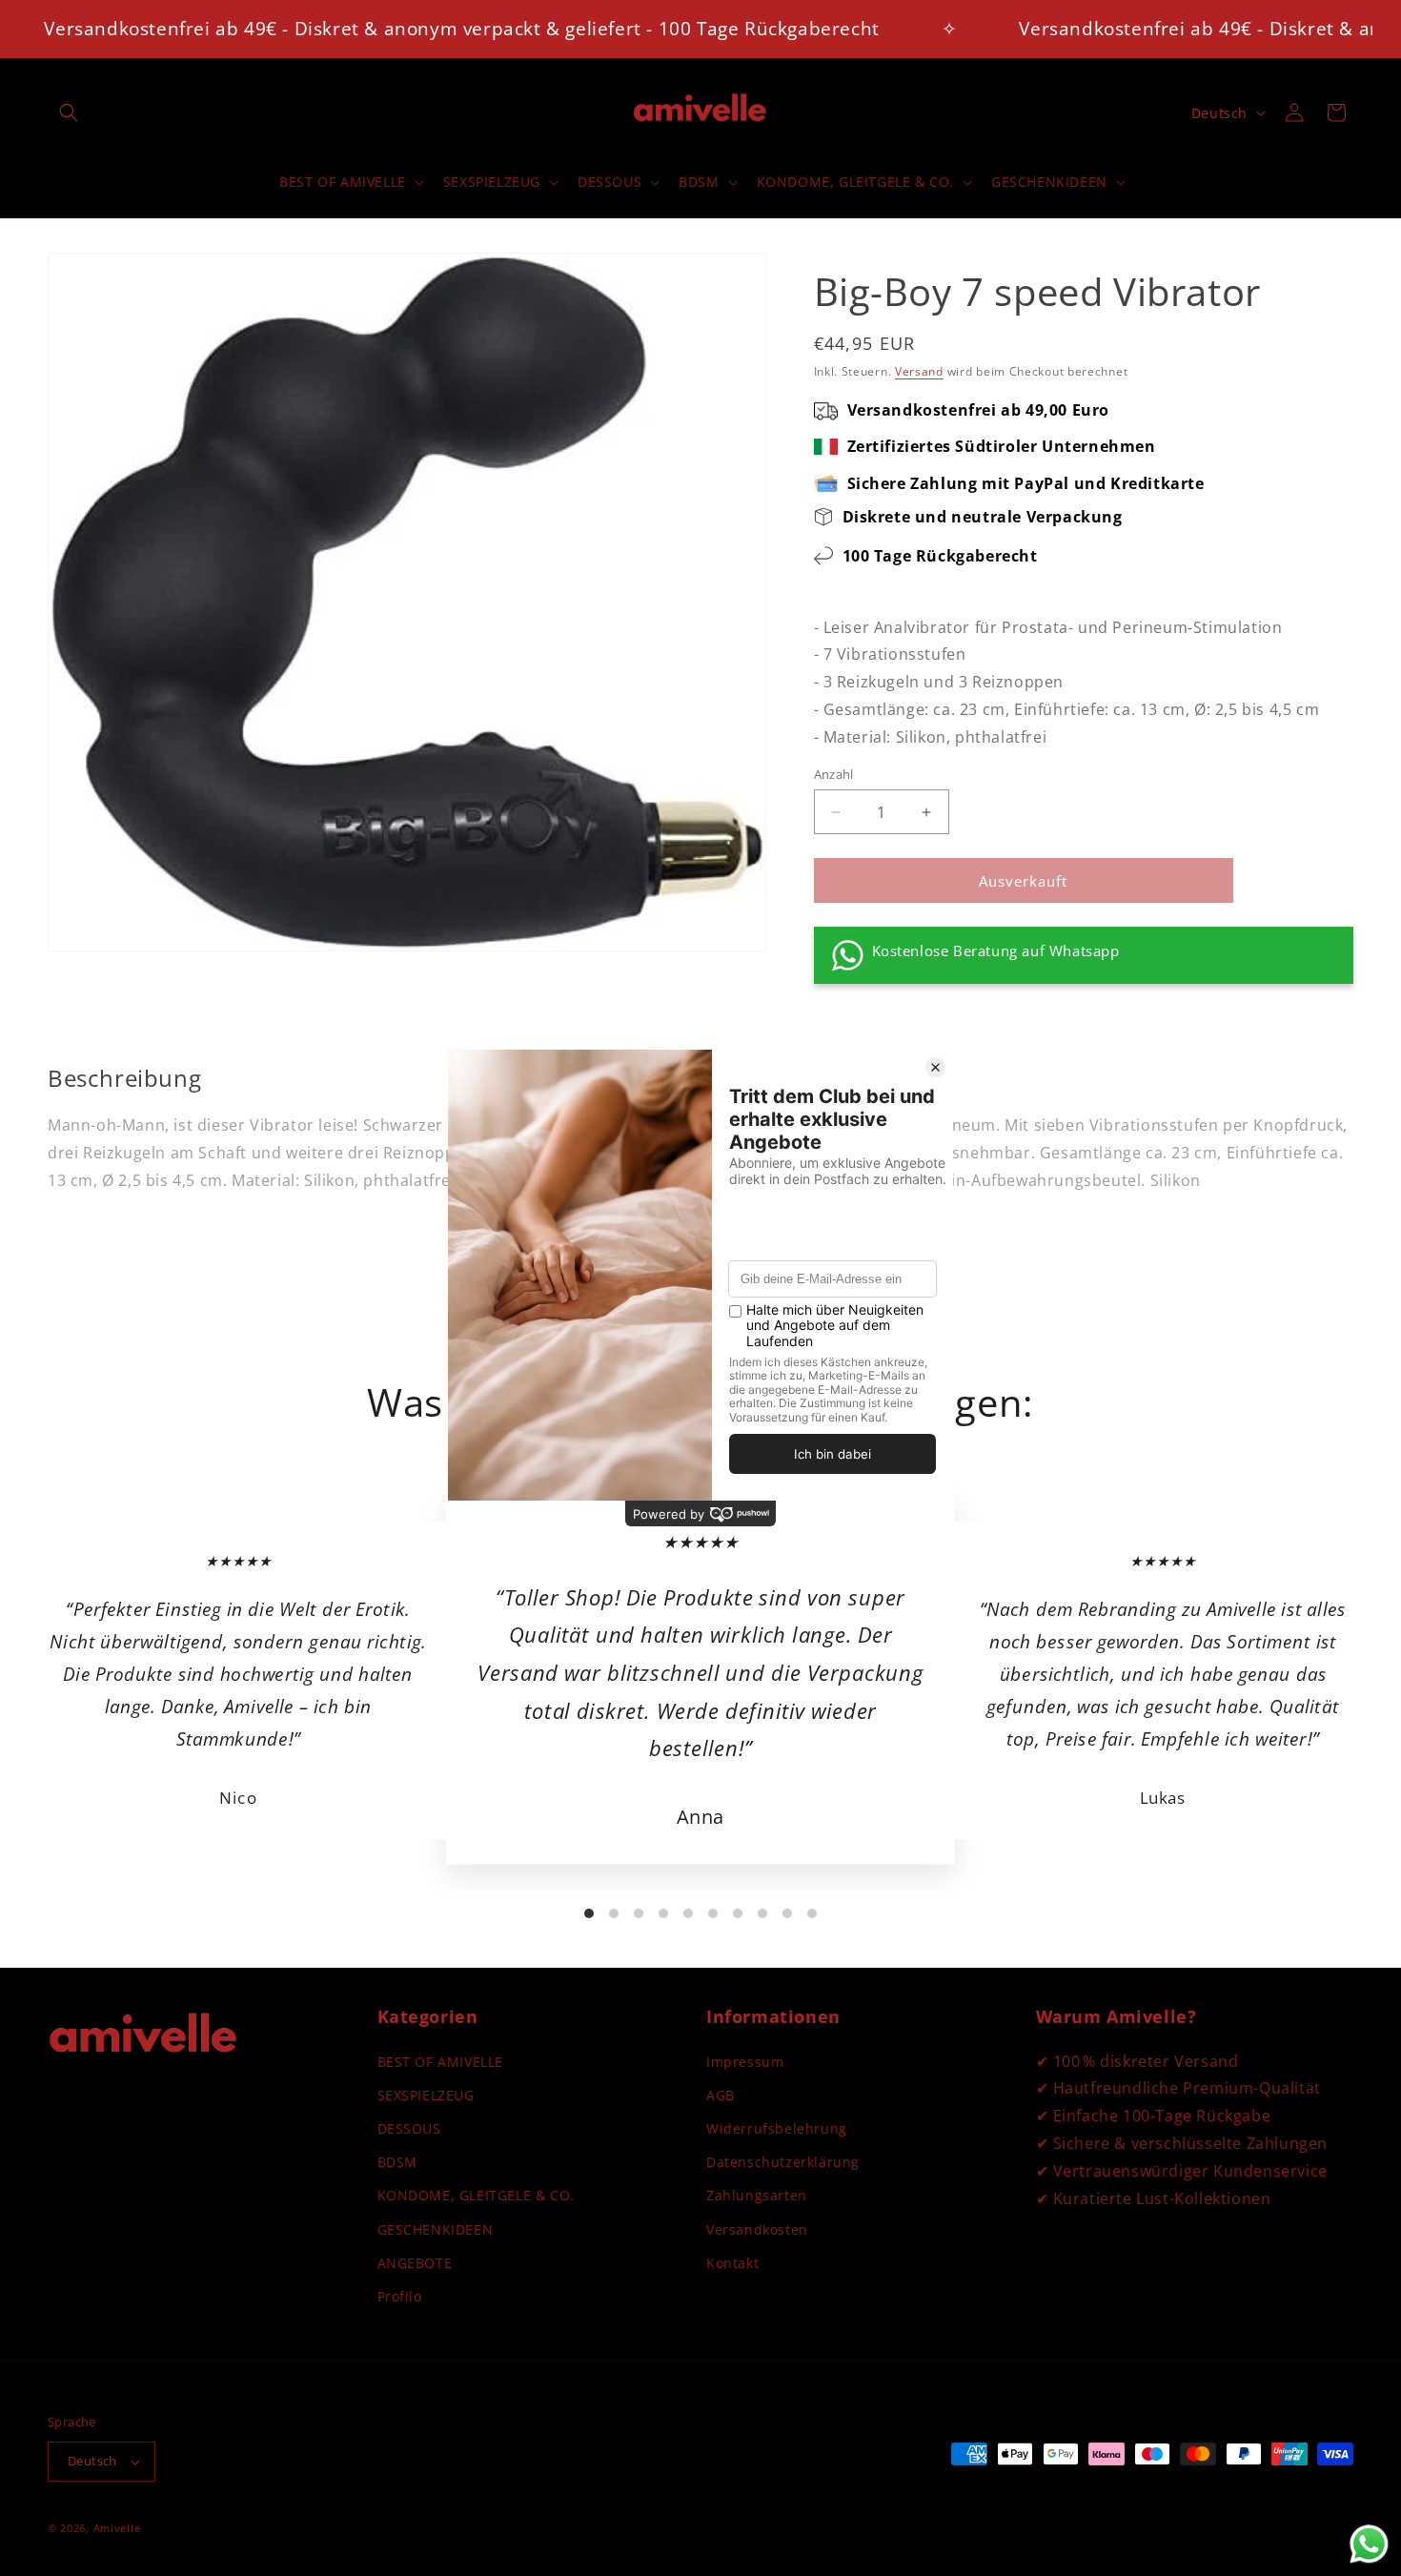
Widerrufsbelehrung (777, 2128)
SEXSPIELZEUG (426, 2095)
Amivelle (117, 2528)
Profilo (400, 2296)
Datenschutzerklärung (783, 2162)
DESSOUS (409, 2128)
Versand (919, 371)
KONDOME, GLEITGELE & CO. (476, 2195)
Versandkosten (757, 2229)
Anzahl (834, 774)
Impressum (745, 2062)
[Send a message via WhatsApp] (1369, 2544)
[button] (69, 112)
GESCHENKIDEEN (436, 2229)
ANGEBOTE (415, 2263)
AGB (721, 2095)
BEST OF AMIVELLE (441, 2062)
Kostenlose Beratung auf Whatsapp (996, 951)
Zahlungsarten (757, 2195)
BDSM (397, 2162)
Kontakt (732, 2263)
